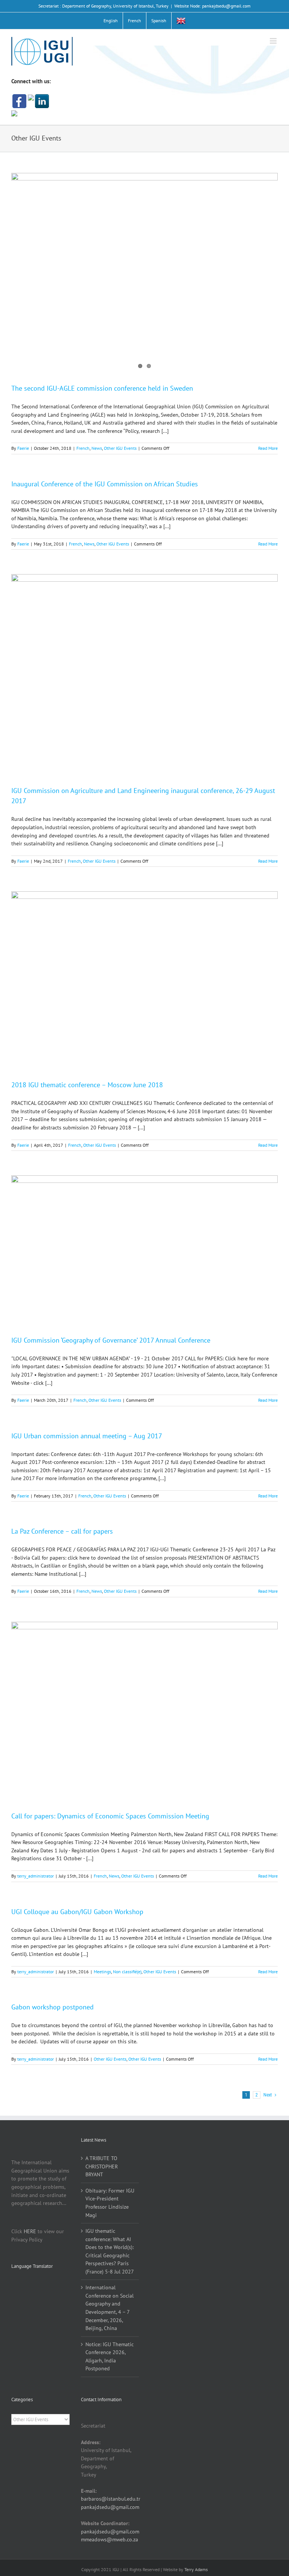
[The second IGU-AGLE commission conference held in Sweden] (144, 272)
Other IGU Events (120, 448)
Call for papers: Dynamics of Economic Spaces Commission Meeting (110, 1816)
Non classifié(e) (127, 1972)
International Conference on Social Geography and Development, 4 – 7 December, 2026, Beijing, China (110, 2308)
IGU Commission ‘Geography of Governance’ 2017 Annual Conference (111, 1340)
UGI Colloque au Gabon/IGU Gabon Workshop (77, 1912)
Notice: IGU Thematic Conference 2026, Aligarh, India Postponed (110, 2357)
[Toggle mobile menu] (274, 41)
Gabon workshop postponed (52, 2007)
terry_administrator (36, 1876)
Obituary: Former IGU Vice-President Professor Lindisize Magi (110, 2203)
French (83, 448)
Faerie (23, 448)
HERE (30, 2231)
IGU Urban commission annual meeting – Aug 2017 (87, 1436)
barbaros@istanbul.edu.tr (111, 2499)
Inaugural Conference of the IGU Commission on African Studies (105, 484)
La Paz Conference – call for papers (62, 1531)
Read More (268, 448)
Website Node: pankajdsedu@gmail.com (212, 6)
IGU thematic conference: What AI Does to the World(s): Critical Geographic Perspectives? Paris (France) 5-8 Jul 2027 (110, 2251)
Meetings (102, 1972)
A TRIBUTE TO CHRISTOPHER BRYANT (102, 2166)
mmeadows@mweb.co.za (110, 2539)
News (97, 448)
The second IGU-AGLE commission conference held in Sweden (102, 388)
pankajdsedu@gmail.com (110, 2507)
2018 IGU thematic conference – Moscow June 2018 (87, 1085)
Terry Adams (196, 2569)
